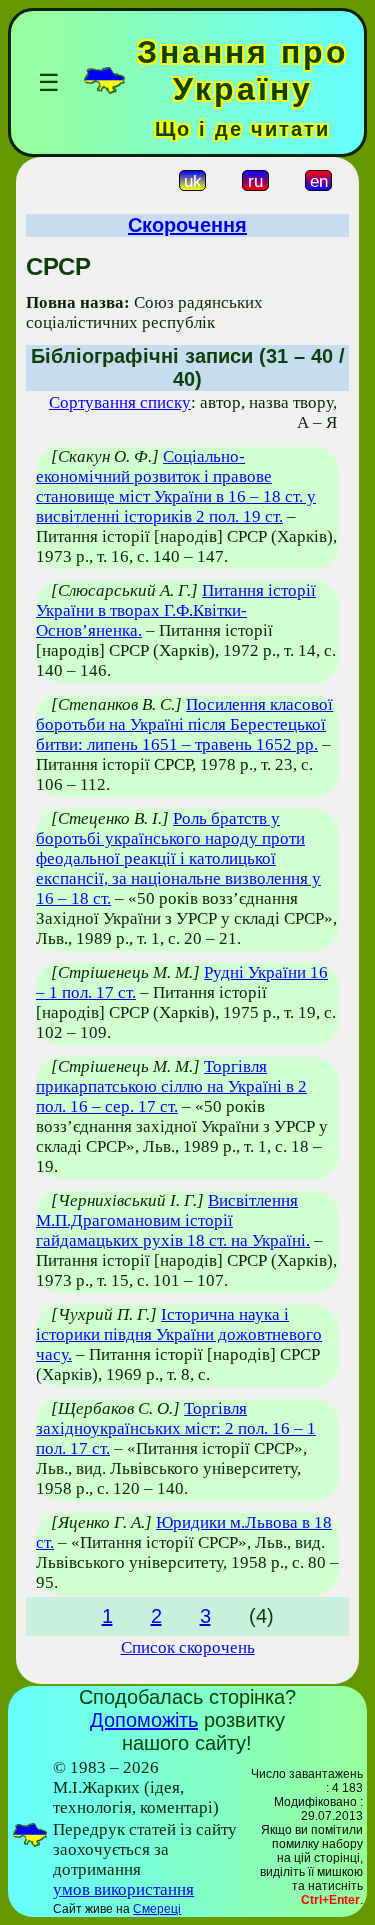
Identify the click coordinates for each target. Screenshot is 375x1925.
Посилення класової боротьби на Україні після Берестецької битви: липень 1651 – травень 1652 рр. (184, 724)
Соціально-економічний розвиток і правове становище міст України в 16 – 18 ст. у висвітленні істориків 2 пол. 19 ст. (176, 486)
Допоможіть (144, 1720)
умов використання (123, 1889)
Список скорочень (188, 1647)
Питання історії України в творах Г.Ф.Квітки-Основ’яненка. (176, 610)
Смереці (157, 1909)
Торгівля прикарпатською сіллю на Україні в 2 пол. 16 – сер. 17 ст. (171, 1086)
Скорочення (187, 225)
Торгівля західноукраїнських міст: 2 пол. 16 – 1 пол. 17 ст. (176, 1428)
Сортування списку (120, 402)
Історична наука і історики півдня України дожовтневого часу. (179, 1334)
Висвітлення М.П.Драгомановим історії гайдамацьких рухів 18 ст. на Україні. (173, 1220)
